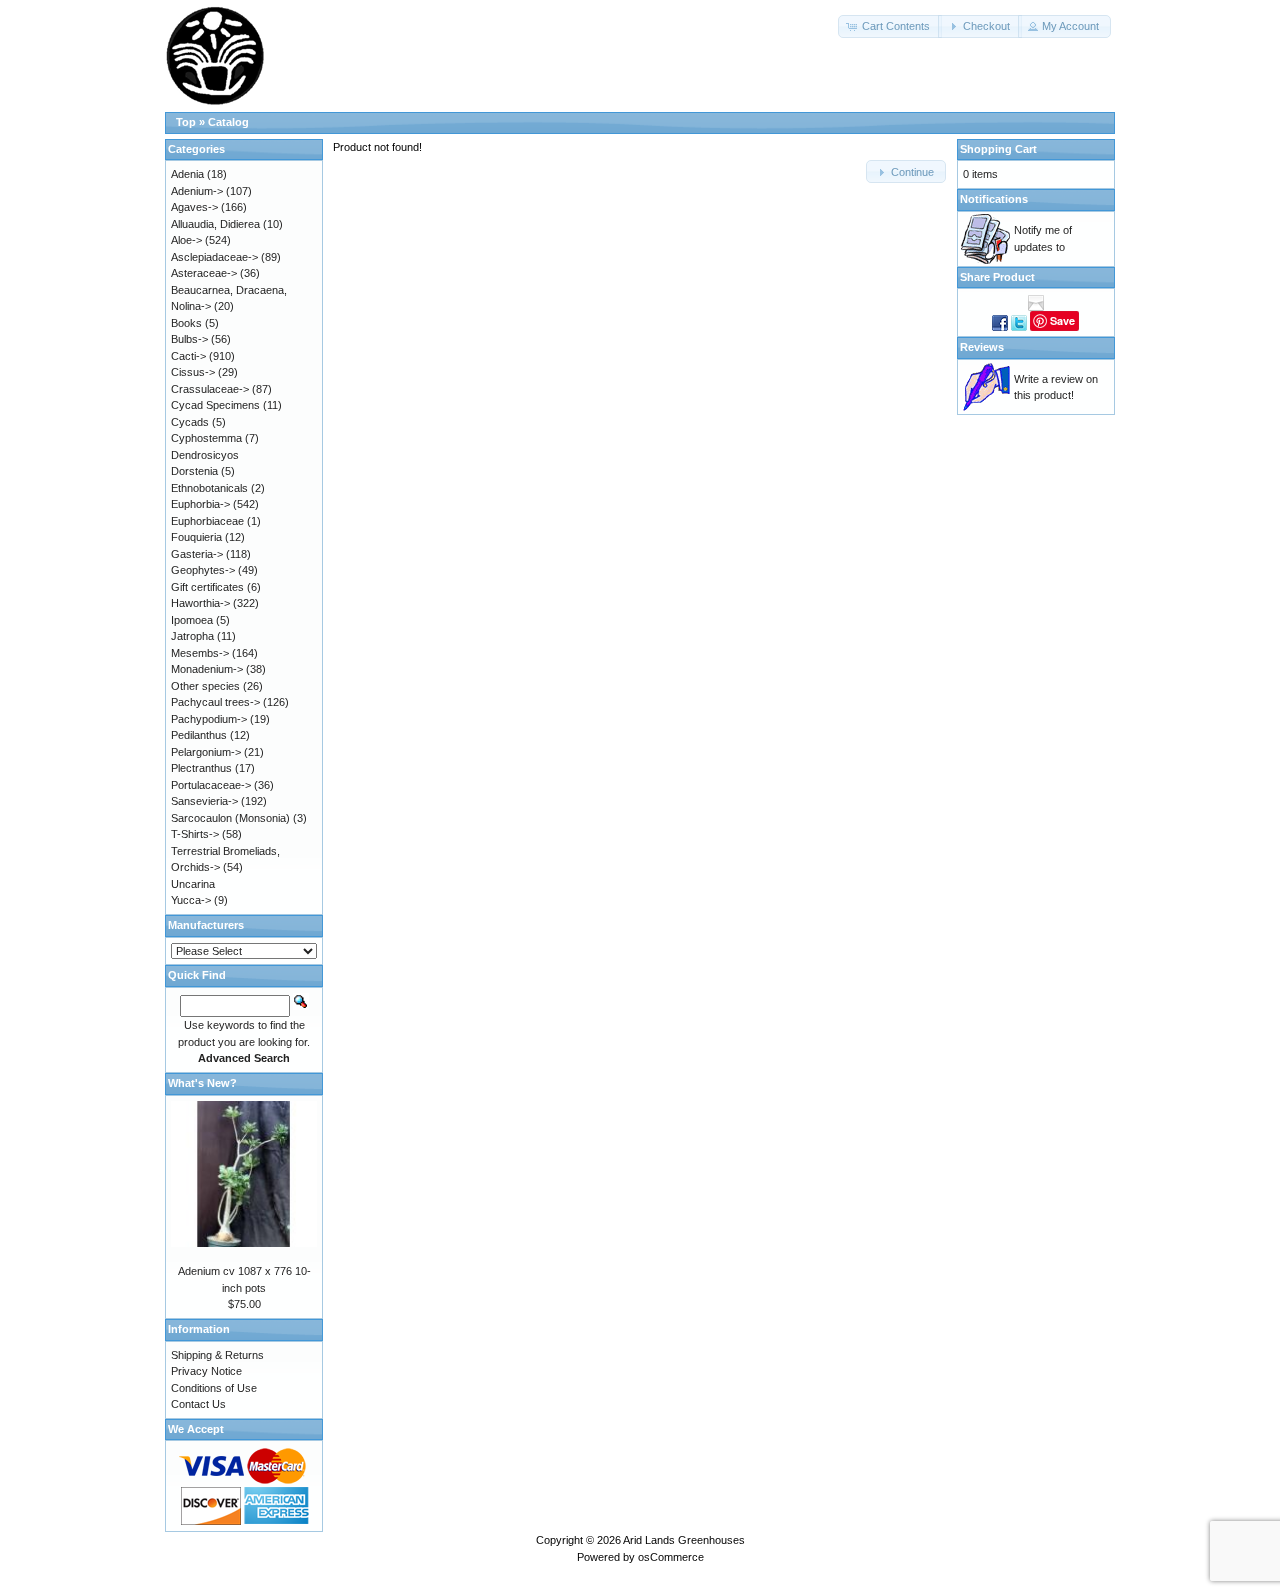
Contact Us (198, 1404)
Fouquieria (196, 537)
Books (186, 323)
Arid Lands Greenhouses (684, 1540)
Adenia (187, 174)
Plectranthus (201, 768)
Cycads (190, 422)
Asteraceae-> (204, 273)
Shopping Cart (998, 149)
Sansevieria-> (204, 801)
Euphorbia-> (200, 504)
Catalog (228, 122)
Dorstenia (194, 471)
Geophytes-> (203, 570)
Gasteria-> (197, 554)
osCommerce (671, 1557)
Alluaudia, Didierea (215, 224)
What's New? (202, 1083)
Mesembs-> (200, 653)
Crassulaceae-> (210, 389)
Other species (205, 686)
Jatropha (192, 636)
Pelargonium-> (206, 752)
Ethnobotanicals (209, 488)
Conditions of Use (214, 1388)
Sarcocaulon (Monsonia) (230, 818)
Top (186, 122)
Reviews (982, 347)
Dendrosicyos (205, 455)
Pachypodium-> (209, 719)
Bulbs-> (189, 339)
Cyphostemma (206, 438)
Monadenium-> (207, 669)
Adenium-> (197, 191)
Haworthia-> (200, 603)
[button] (890, 26)
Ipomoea (192, 620)
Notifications (994, 199)
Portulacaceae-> (211, 785)
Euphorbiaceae (207, 521)
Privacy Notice (206, 1371)
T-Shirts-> (195, 834)
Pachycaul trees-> (215, 702)
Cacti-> (188, 356)
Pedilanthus (199, 735)
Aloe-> (186, 240)
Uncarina (193, 884)
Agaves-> (194, 207)
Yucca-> (191, 900)
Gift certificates (207, 587)
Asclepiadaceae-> (214, 257)
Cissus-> (193, 372)
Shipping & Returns (217, 1355)
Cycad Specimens (215, 405)
